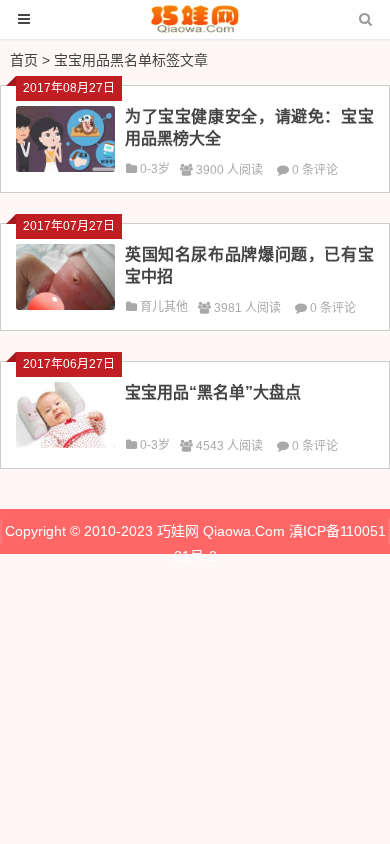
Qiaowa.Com (244, 531)
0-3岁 (155, 169)
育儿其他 (164, 307)
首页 (24, 60)
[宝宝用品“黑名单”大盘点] (65, 443)
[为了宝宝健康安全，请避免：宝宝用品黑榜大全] (65, 167)
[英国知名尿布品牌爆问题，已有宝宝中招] (65, 305)
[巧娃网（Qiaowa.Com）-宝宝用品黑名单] (195, 28)
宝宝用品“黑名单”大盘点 (213, 392)
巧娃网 (178, 531)
